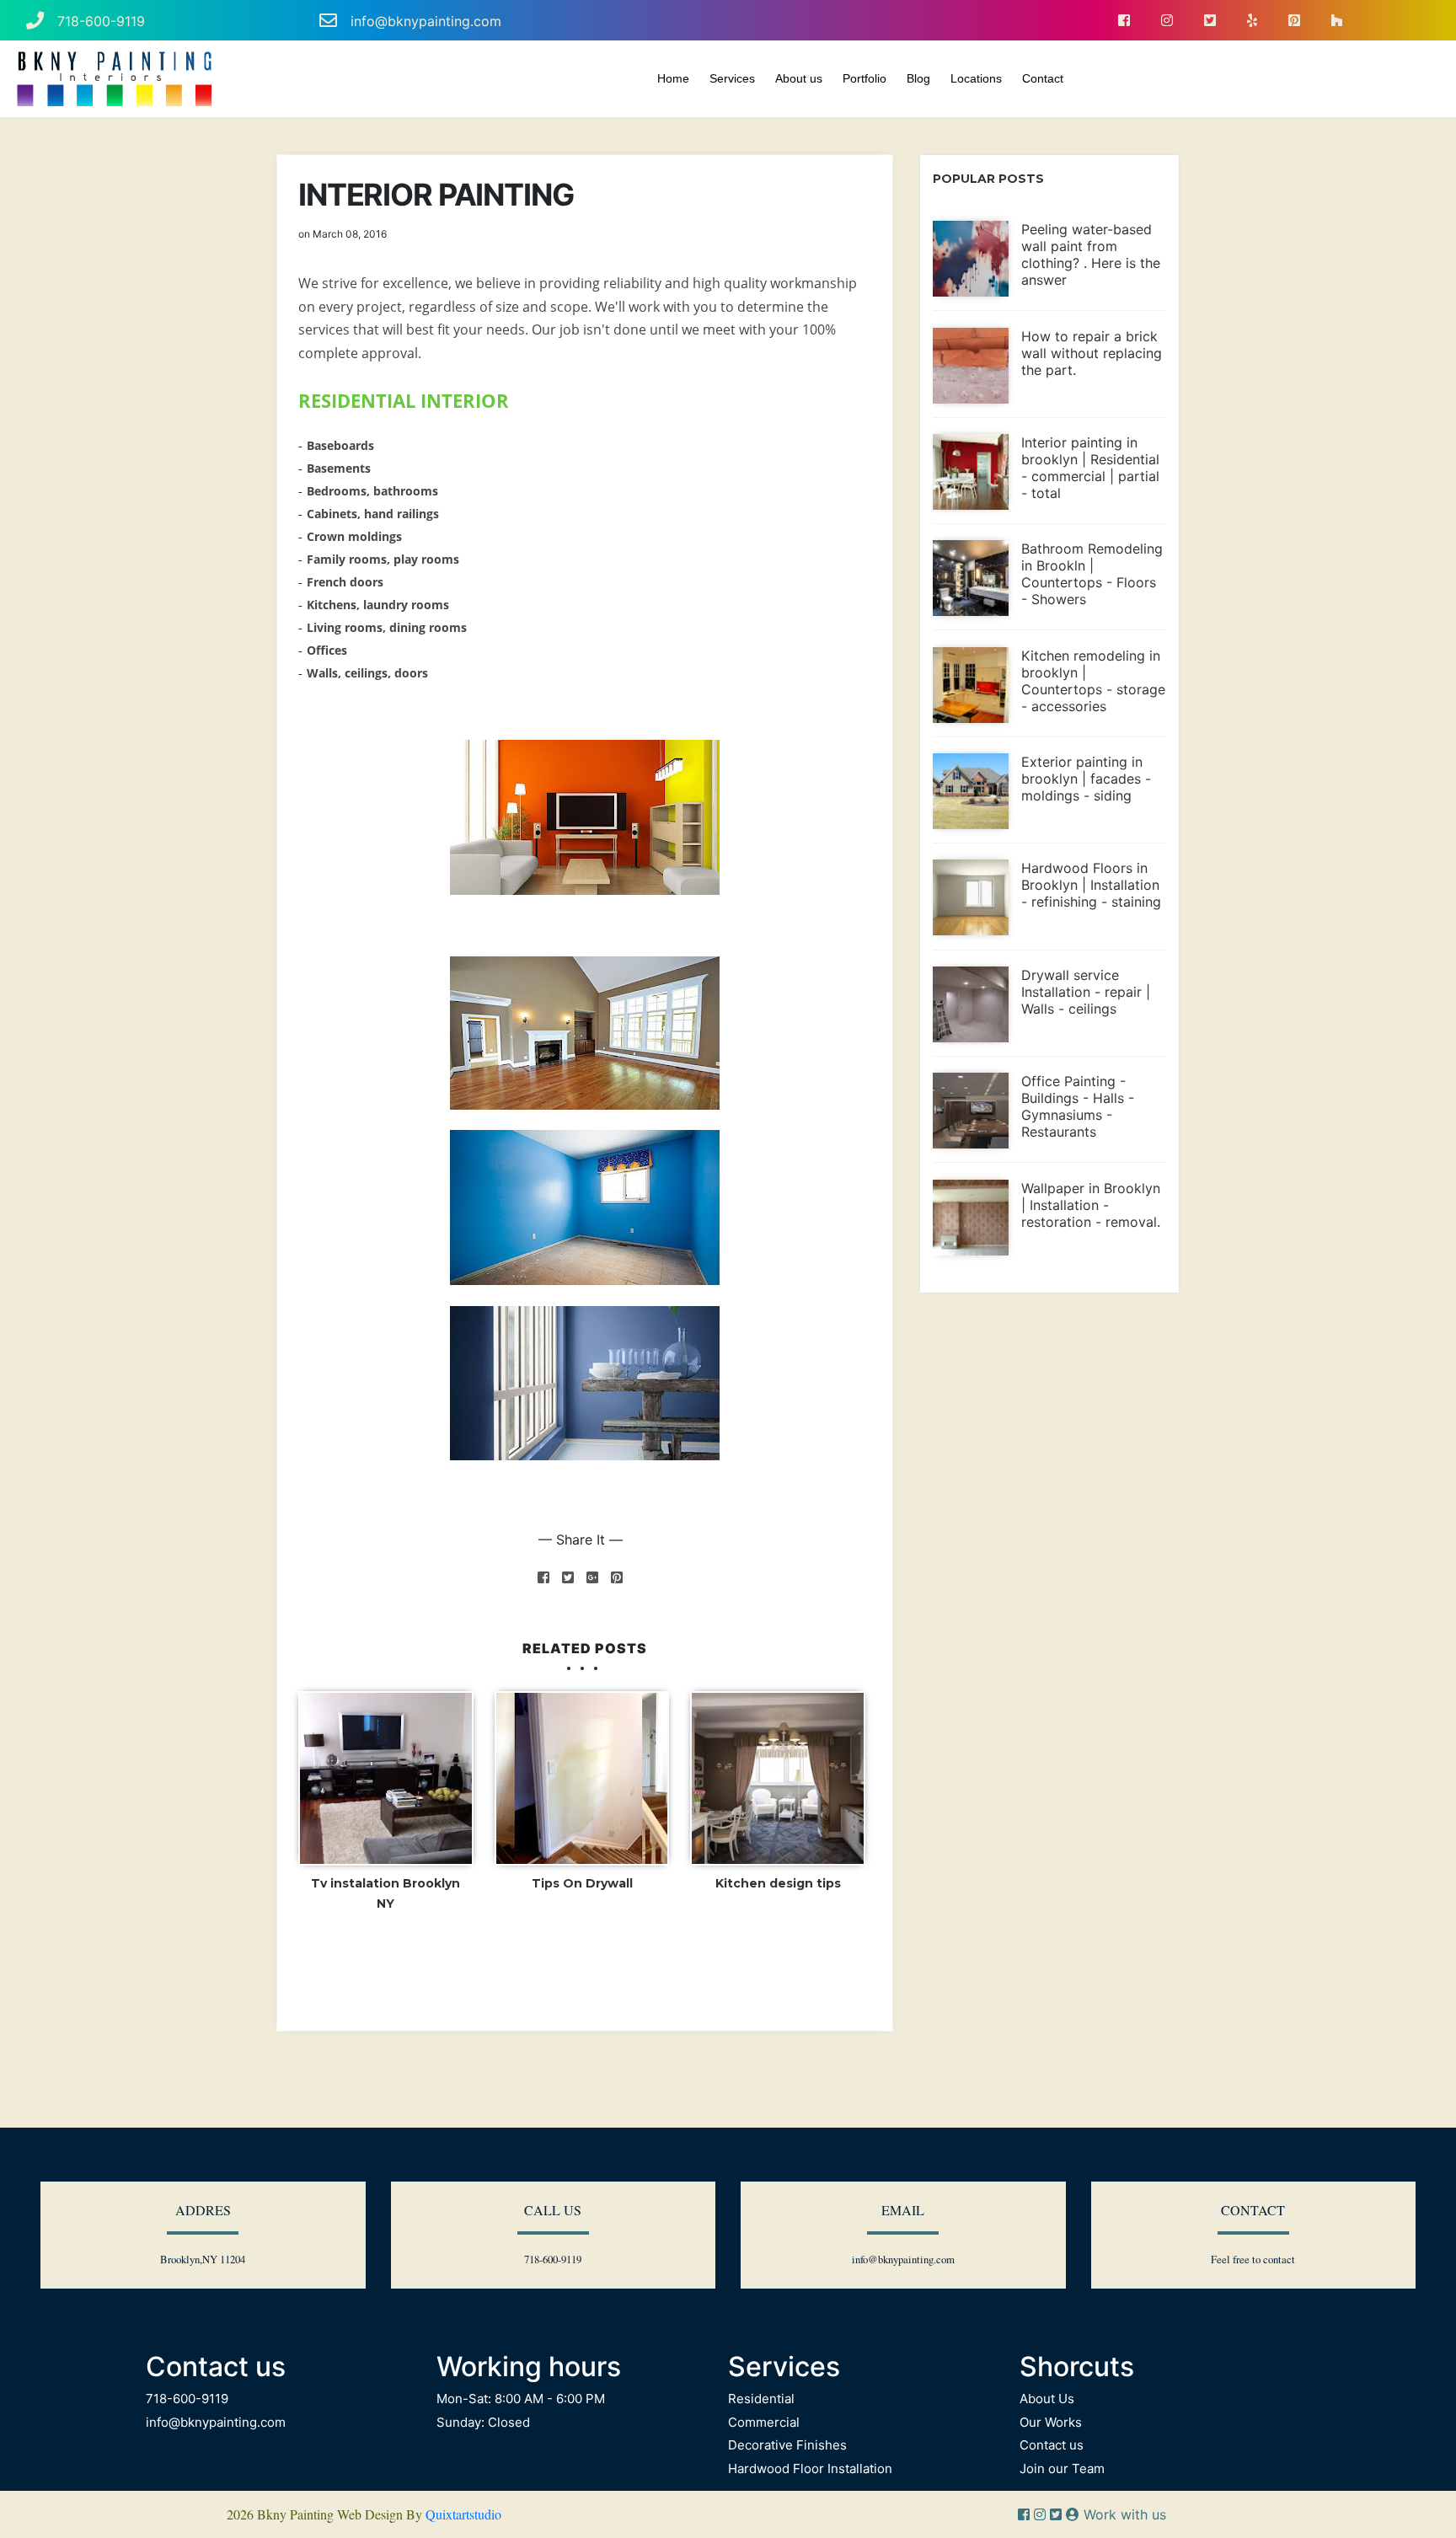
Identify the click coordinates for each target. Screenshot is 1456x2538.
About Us (1047, 2399)
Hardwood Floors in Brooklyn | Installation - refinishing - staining (1091, 885)
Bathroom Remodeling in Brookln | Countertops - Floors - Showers (1092, 574)
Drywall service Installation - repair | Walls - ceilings (1086, 992)
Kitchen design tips (778, 1883)
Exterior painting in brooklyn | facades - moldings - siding (1086, 779)
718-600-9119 (101, 21)
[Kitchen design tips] (778, 1779)
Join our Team (1062, 2468)
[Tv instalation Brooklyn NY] (386, 1779)
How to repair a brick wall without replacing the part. (1092, 353)
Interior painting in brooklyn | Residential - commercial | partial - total (1090, 468)
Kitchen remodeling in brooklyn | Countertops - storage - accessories (1093, 681)
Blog (918, 78)
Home (673, 78)
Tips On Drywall (582, 1883)
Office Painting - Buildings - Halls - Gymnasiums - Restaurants (1078, 1106)
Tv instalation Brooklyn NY (385, 1893)
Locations (976, 78)
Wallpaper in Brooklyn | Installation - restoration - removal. (1091, 1205)
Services (732, 78)
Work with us (1123, 2514)
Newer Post (344, 1970)
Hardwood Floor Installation (810, 2468)
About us (799, 78)
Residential (761, 2399)
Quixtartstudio (463, 2514)
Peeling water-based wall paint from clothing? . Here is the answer (1091, 254)
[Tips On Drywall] (582, 1779)
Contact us (1052, 2445)
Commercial (764, 2422)
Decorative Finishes (787, 2445)
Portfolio (864, 78)
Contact (1043, 78)
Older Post (829, 1970)
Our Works (1051, 2422)
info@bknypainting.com (426, 21)
